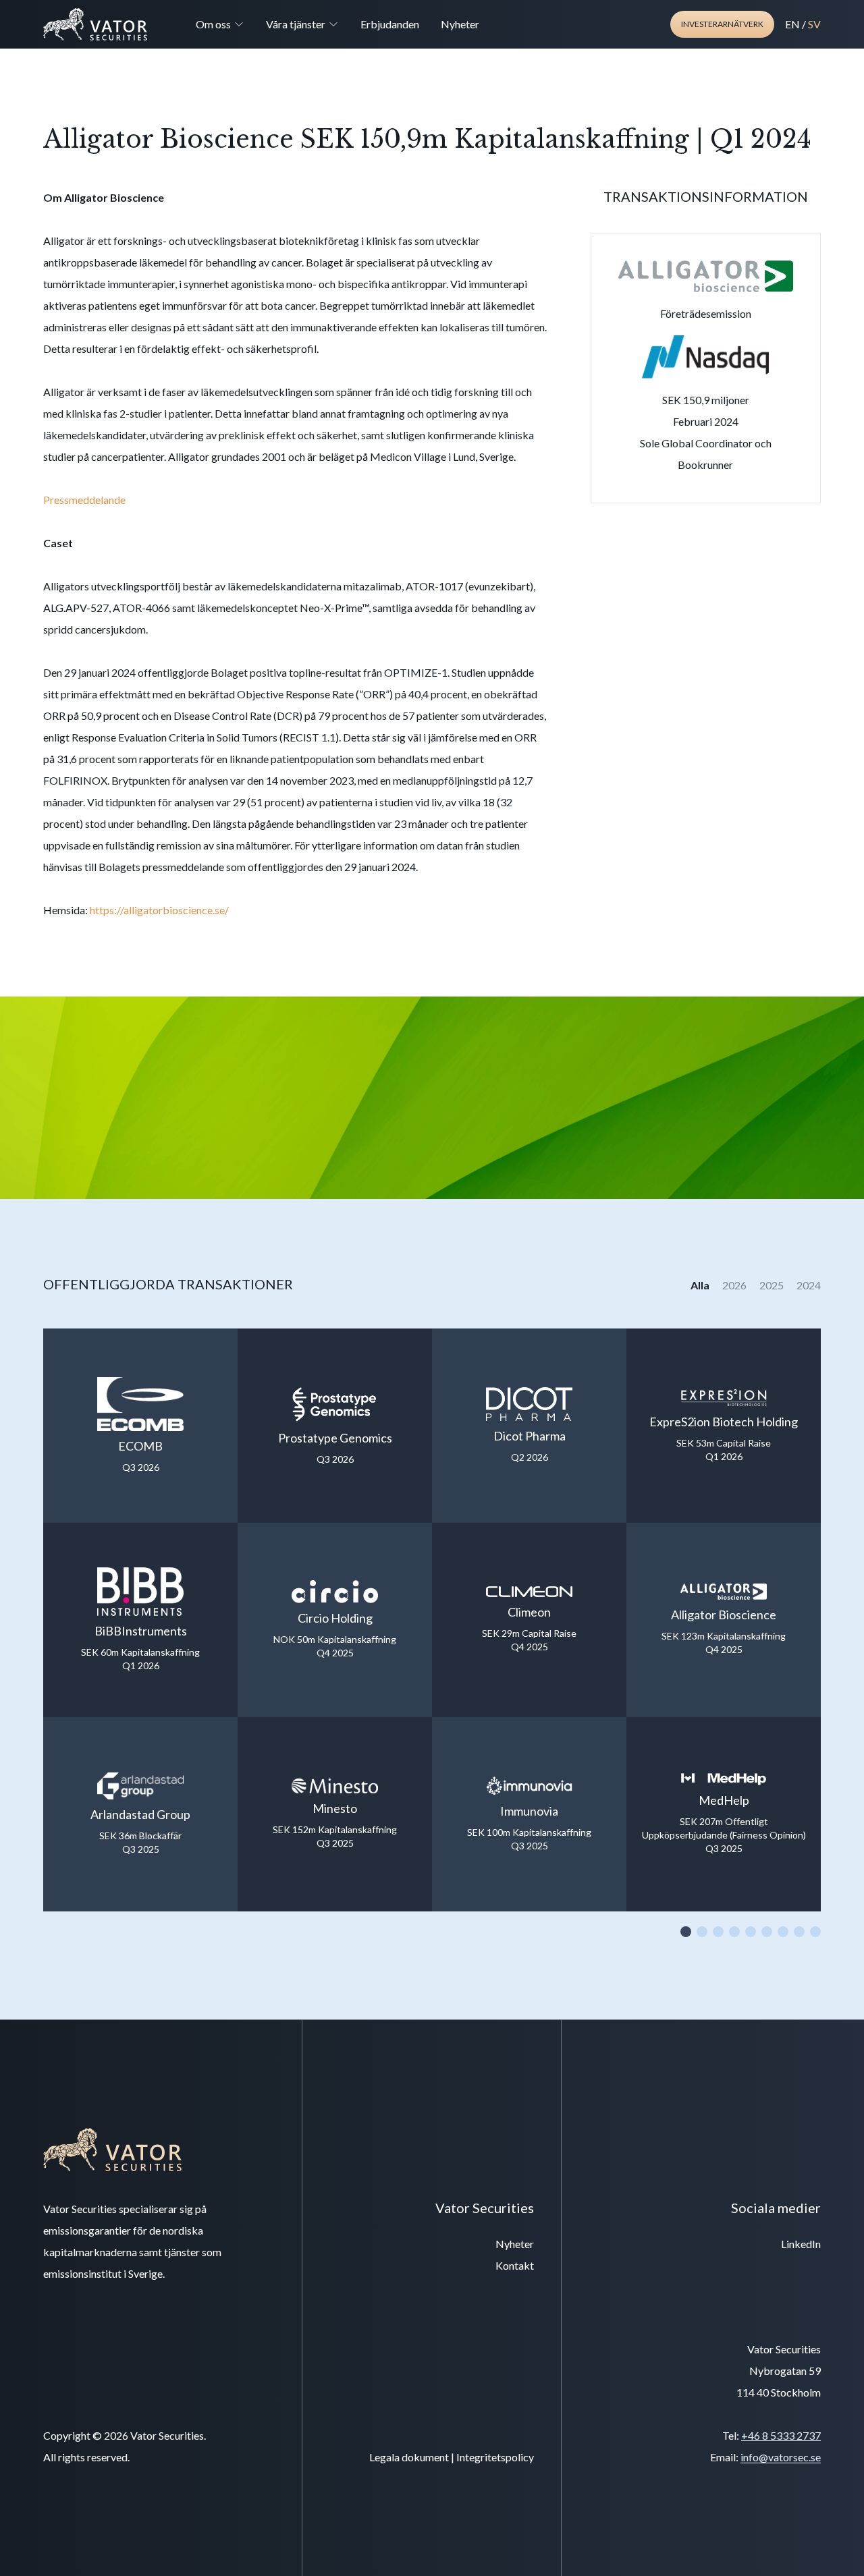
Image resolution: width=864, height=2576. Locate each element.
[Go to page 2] (702, 1932)
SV (814, 24)
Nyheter (460, 24)
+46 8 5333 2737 (781, 2435)
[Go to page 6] (767, 1932)
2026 (735, 1285)
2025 (773, 1285)
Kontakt (515, 2265)
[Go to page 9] (815, 1932)
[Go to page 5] (751, 1932)
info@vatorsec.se (781, 2457)
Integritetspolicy (495, 2457)
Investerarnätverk (722, 24)
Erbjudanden (390, 24)
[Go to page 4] (734, 1932)
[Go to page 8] (799, 1932)
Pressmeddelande (84, 500)
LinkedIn (801, 2244)
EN (792, 24)
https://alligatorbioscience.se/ (159, 910)
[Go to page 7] (783, 1932)
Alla (701, 1285)
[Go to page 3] (718, 1932)
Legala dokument (409, 2457)
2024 (809, 1285)
